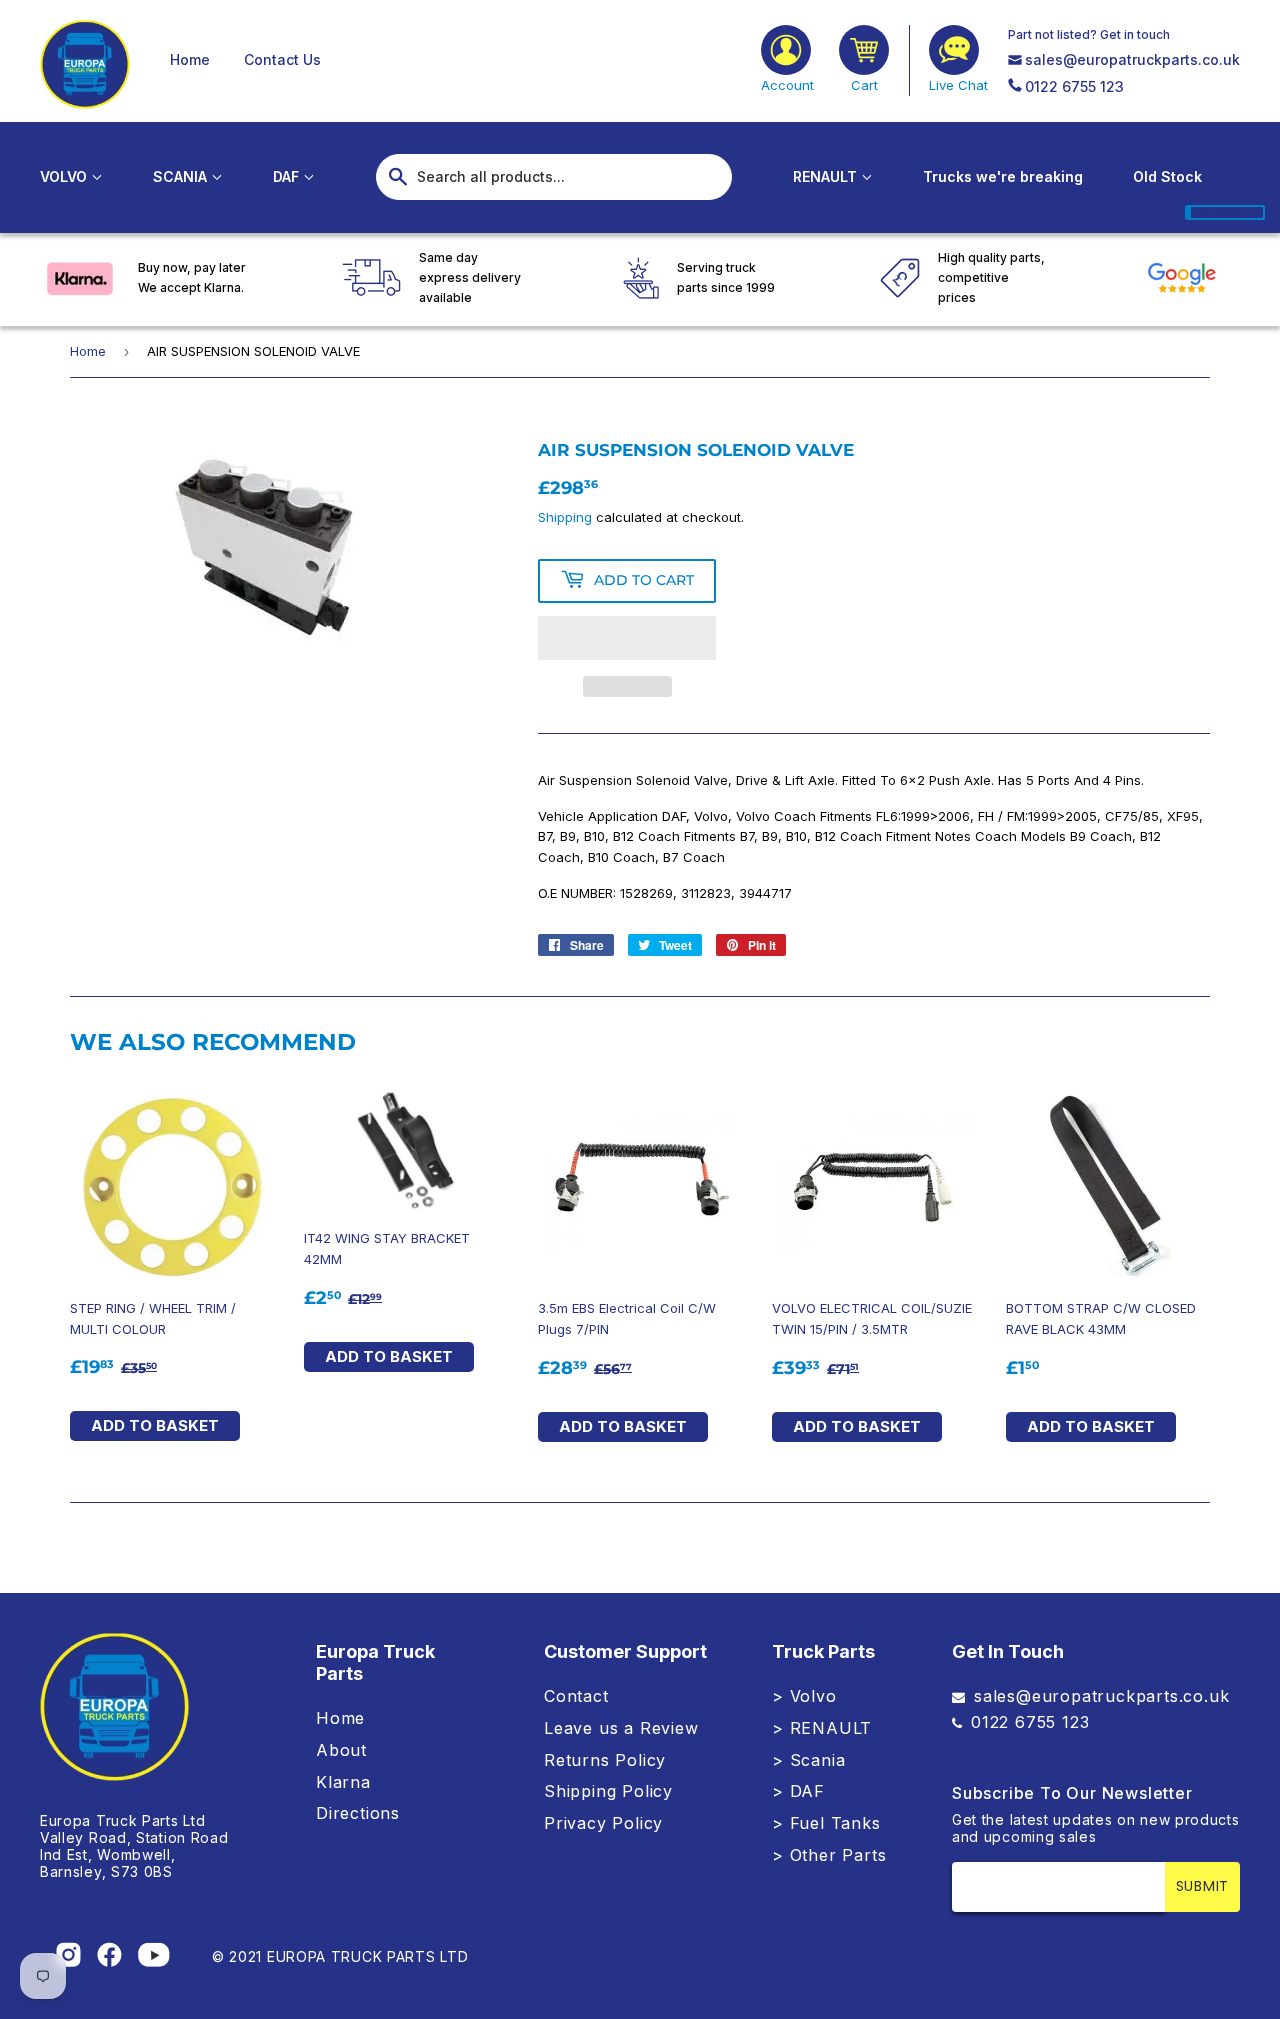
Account (787, 85)
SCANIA (182, 176)
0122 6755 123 (1074, 86)
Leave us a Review (621, 1728)
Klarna (343, 1782)
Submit (1202, 1886)
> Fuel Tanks (826, 1823)
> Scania (808, 1760)
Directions (358, 1813)
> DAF (798, 1791)
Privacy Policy (603, 1823)
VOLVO (65, 176)
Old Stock (1167, 176)
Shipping (565, 517)
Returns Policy (605, 1760)
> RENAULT (822, 1728)
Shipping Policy (608, 1791)
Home (190, 59)
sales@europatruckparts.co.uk (1132, 59)
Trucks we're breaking (1003, 176)
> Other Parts (829, 1855)
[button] (627, 638)
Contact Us (282, 59)
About (341, 1750)
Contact (576, 1696)
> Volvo (804, 1696)
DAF (288, 176)
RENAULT (827, 176)
